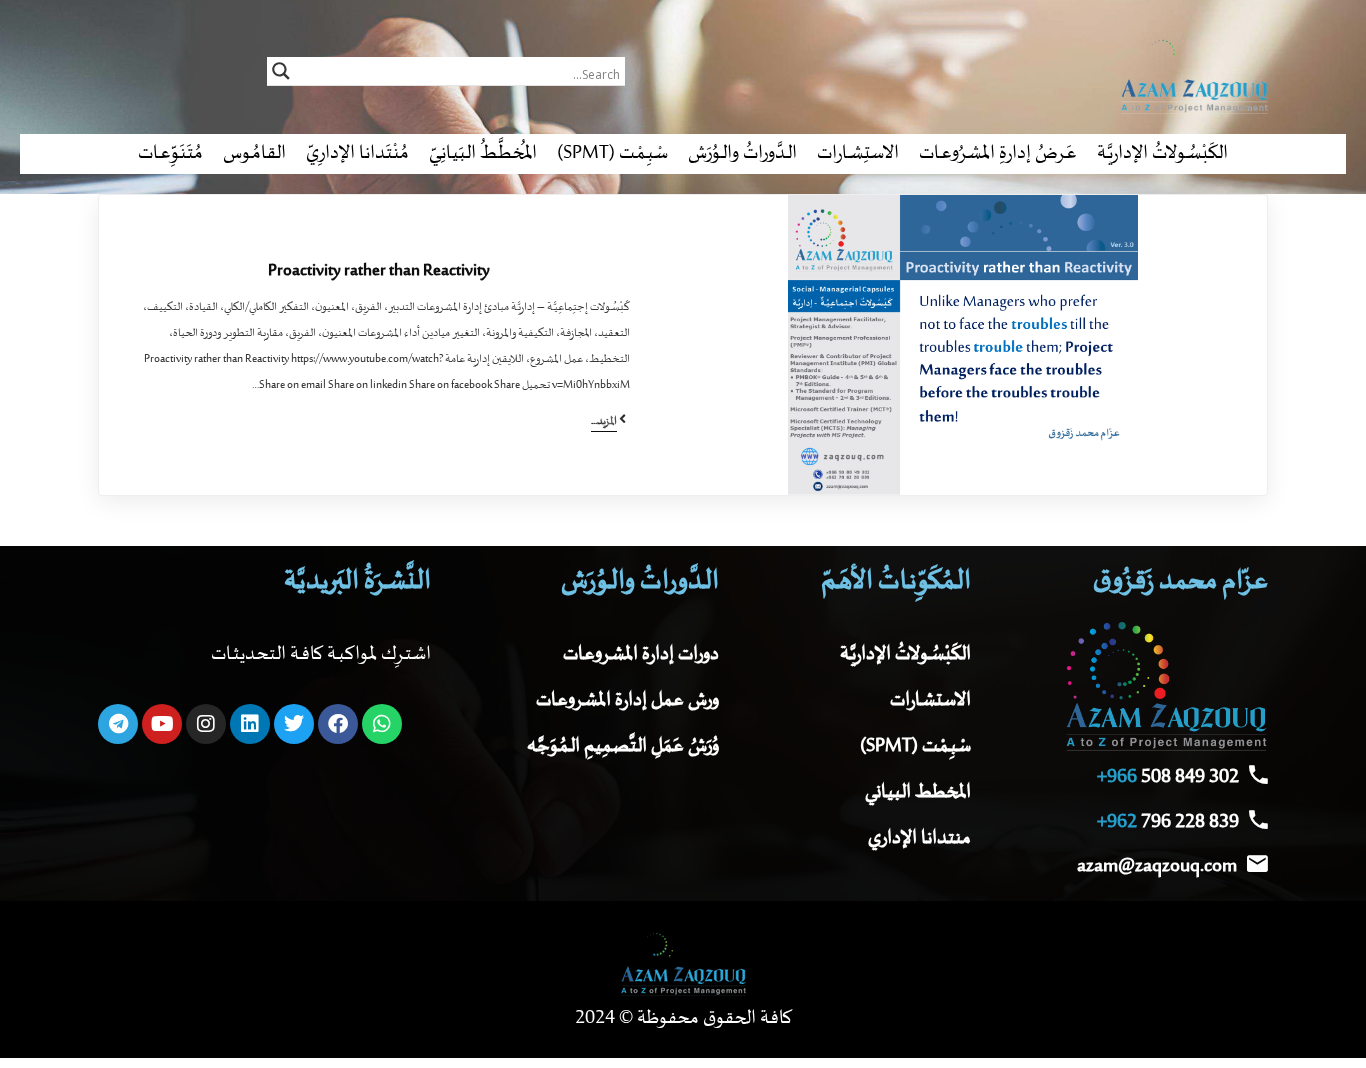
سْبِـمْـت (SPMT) (915, 746)
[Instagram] (206, 724)
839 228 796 (1168, 822)
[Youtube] (162, 724)
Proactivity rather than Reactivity (379, 271)
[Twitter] (294, 724)
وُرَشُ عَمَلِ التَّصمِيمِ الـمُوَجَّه (623, 746)
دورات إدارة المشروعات (641, 654)
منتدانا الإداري (919, 838)
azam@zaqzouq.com (1157, 866)
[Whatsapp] (382, 724)
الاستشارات (930, 700)
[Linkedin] (250, 724)
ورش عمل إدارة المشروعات (627, 700)
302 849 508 (1168, 777)
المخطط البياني (918, 792)
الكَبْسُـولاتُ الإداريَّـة (905, 654)
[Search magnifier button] (281, 71)
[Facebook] (338, 724)
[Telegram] (118, 724)
